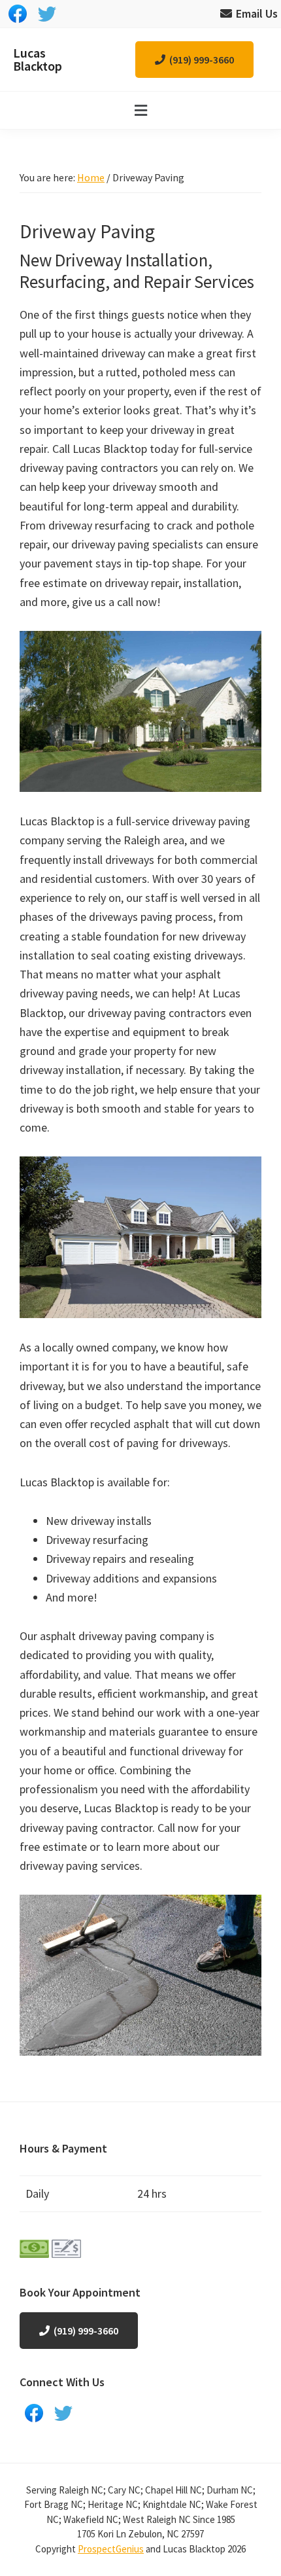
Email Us (257, 13)
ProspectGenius (111, 2549)
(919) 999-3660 (202, 60)
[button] (140, 110)
